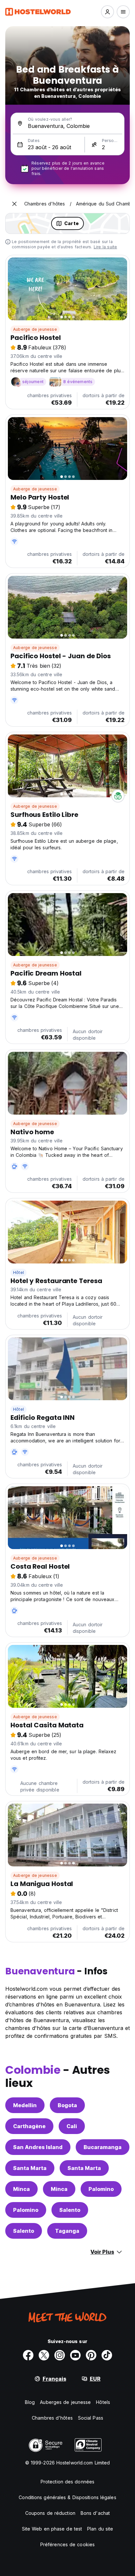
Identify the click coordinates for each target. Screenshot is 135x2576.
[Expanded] (14, 204)
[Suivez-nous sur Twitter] (44, 2355)
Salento (70, 2210)
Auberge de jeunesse (35, 329)
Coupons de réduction (50, 2513)
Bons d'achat (95, 2513)
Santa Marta (30, 2168)
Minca (21, 2189)
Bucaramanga (103, 2147)
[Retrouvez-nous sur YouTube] (75, 2355)
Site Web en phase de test (52, 2529)
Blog (30, 2402)
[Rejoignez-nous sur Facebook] (28, 2355)
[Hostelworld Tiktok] (107, 2355)
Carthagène (29, 2126)
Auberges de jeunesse (65, 2402)
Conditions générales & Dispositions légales (67, 2497)
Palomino (101, 2189)
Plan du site (100, 2529)
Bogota (67, 2105)
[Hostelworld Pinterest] (91, 2355)
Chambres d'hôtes (52, 2418)
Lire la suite (106, 247)
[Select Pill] (107, 12)
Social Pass (91, 2418)
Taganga (67, 2231)
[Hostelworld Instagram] (60, 2355)
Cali (72, 2126)
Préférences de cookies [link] (67, 2544)
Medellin (25, 2105)
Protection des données (67, 2482)
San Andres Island (38, 2147)
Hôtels (103, 2402)
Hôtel (19, 1272)
